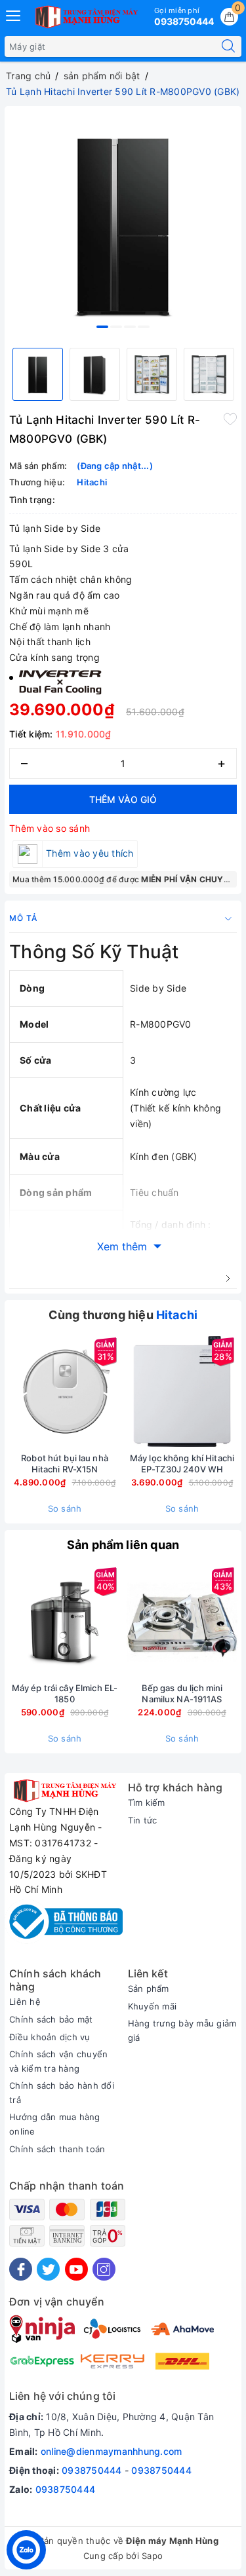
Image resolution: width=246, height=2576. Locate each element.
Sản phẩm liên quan (123, 1545)
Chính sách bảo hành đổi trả (62, 2093)
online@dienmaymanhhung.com (112, 2451)
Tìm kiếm (147, 1802)
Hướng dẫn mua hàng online (55, 2124)
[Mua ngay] (121, 1392)
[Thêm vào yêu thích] (230, 419)
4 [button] (144, 327)
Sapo (152, 2556)
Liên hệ (25, 2002)
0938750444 (92, 2470)
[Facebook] (21, 2269)
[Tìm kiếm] (228, 47)
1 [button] (102, 327)
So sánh (65, 1508)
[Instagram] (104, 2269)
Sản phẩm (149, 1988)
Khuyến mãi (153, 2006)
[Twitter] (48, 2269)
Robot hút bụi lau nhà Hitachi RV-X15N (65, 1464)
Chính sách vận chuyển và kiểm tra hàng (58, 2061)
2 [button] (116, 327)
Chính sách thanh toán (57, 2149)
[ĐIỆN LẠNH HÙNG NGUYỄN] (85, 17)
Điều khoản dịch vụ (50, 2037)
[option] (123, 224)
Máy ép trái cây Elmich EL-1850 (65, 1693)
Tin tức (143, 1820)
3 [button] (130, 327)
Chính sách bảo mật (51, 2019)
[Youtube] (76, 2269)
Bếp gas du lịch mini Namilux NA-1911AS (182, 1693)
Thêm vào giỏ (123, 799)
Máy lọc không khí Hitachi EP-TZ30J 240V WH (182, 1464)
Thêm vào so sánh (50, 828)
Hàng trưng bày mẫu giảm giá (182, 2030)
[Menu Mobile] (14, 14)
